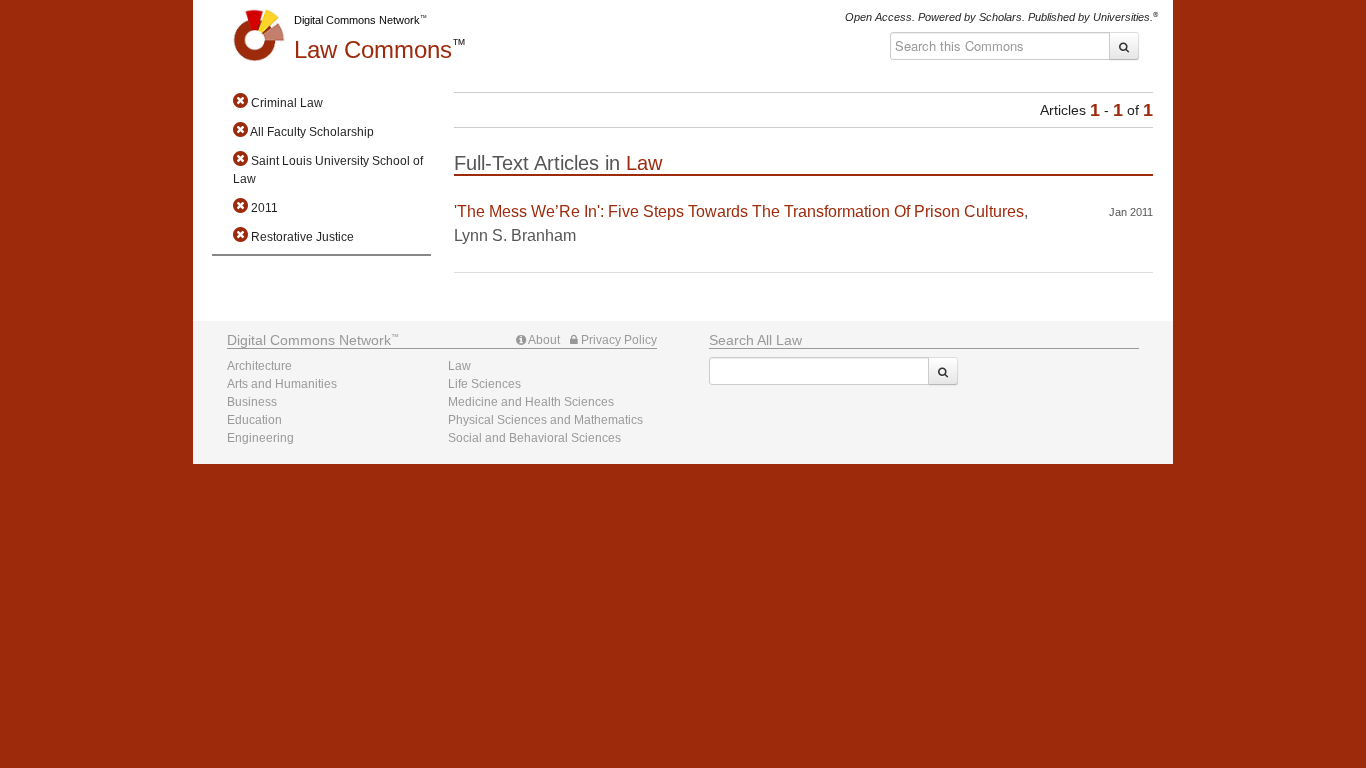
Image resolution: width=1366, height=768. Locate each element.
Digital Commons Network (357, 20)
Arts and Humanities (282, 384)
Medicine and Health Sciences (531, 402)
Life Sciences (484, 384)
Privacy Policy (617, 340)
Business (252, 402)
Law (373, 49)
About (543, 340)
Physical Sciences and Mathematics (545, 420)
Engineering (260, 438)
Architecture (259, 366)
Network (309, 340)
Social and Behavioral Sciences (534, 438)
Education (254, 420)
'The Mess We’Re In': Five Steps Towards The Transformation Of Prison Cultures (739, 211)
